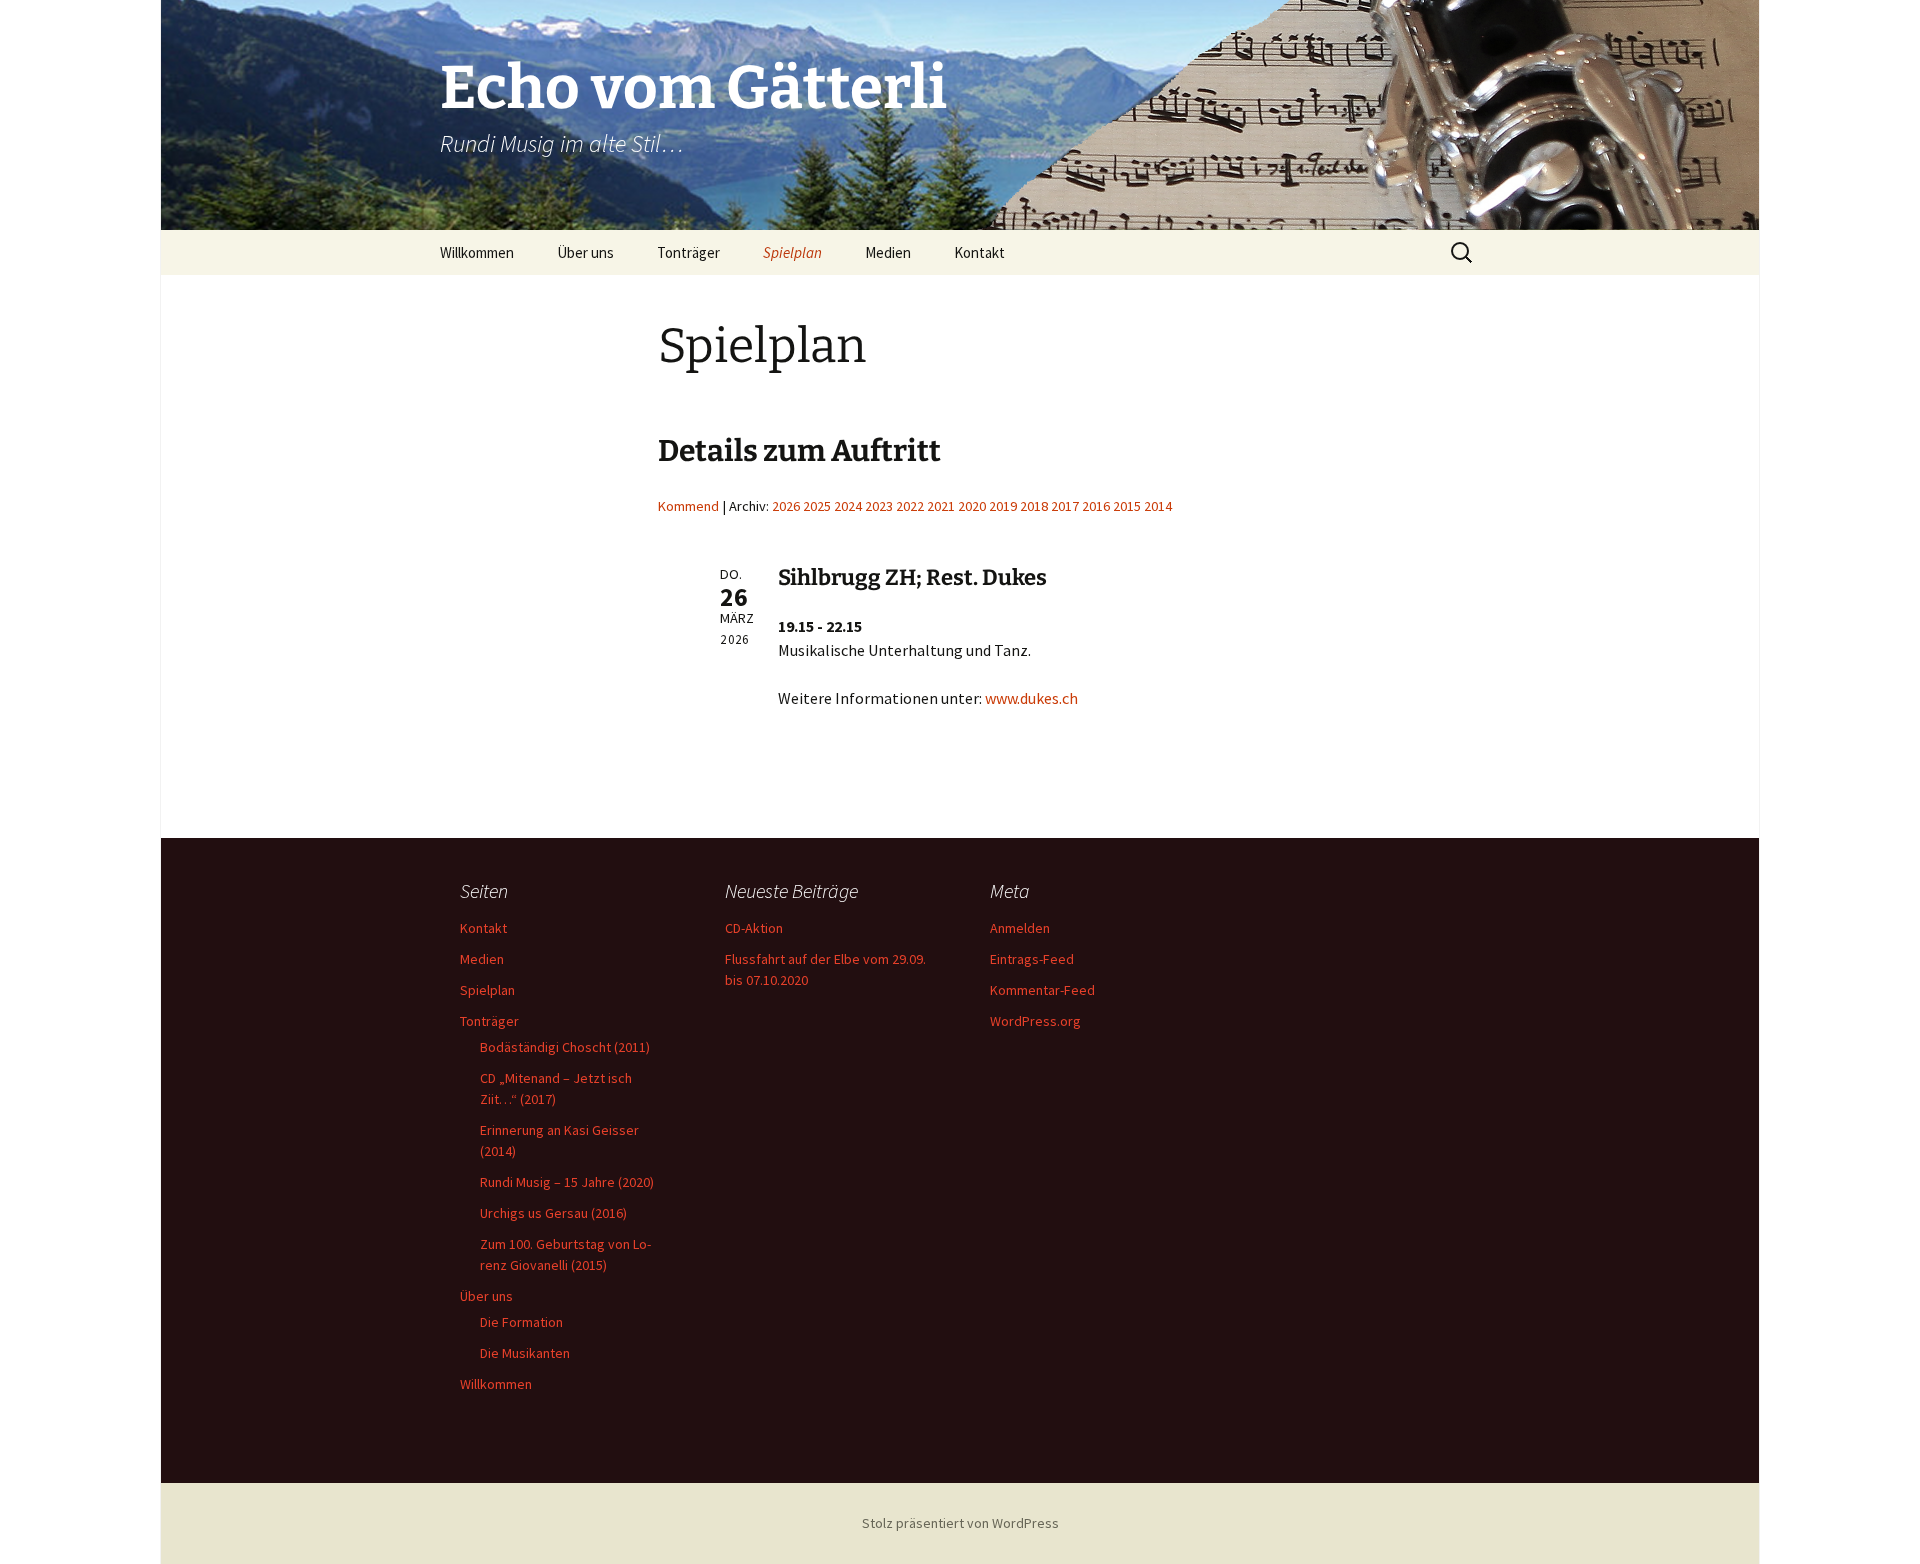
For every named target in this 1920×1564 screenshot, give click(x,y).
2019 (1003, 506)
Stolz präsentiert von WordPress (960, 1523)
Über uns (585, 252)
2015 (1127, 506)
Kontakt (979, 252)
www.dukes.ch (1031, 698)
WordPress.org (1035, 1021)
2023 (879, 506)
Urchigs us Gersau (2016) (553, 1213)
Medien (888, 252)
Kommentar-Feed (1042, 990)
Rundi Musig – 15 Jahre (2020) (567, 1182)
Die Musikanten (525, 1353)
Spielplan (792, 252)
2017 (1065, 506)
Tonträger (688, 252)
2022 (910, 506)
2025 (817, 506)
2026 (786, 506)
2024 (848, 506)
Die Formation (521, 1322)
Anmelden (1020, 928)
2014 (1158, 506)
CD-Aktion (754, 928)
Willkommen (477, 252)
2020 (972, 506)
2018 (1034, 506)
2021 (941, 506)
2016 (1096, 506)
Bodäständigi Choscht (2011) (565, 1047)
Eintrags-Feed (1032, 959)
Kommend (688, 506)
